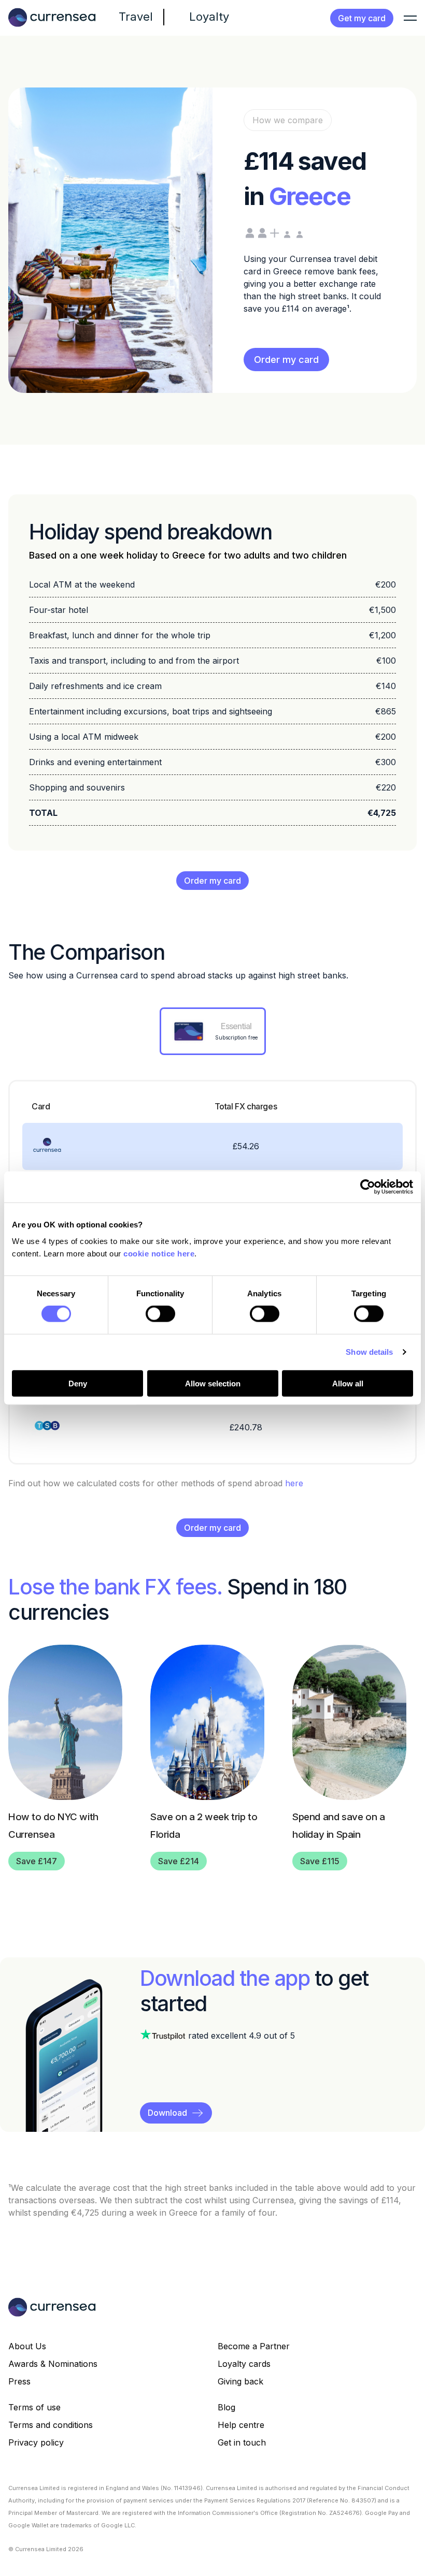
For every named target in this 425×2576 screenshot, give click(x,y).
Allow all (348, 1383)
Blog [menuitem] (226, 2407)
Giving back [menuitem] (240, 2381)
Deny (78, 1383)
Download (167, 2113)
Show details (369, 1352)
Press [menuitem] (19, 2381)
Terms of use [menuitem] (34, 2407)
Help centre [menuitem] (241, 2425)
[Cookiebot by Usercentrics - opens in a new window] (368, 1187)
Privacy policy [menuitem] (36, 2442)
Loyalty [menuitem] (209, 17)
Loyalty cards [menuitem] (244, 2364)
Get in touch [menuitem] (242, 2442)
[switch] (160, 1314)
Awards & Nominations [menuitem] (53, 2364)
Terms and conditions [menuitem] (51, 2425)
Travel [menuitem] (136, 17)
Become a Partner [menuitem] (254, 2346)
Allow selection (213, 1383)
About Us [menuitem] (27, 2346)
